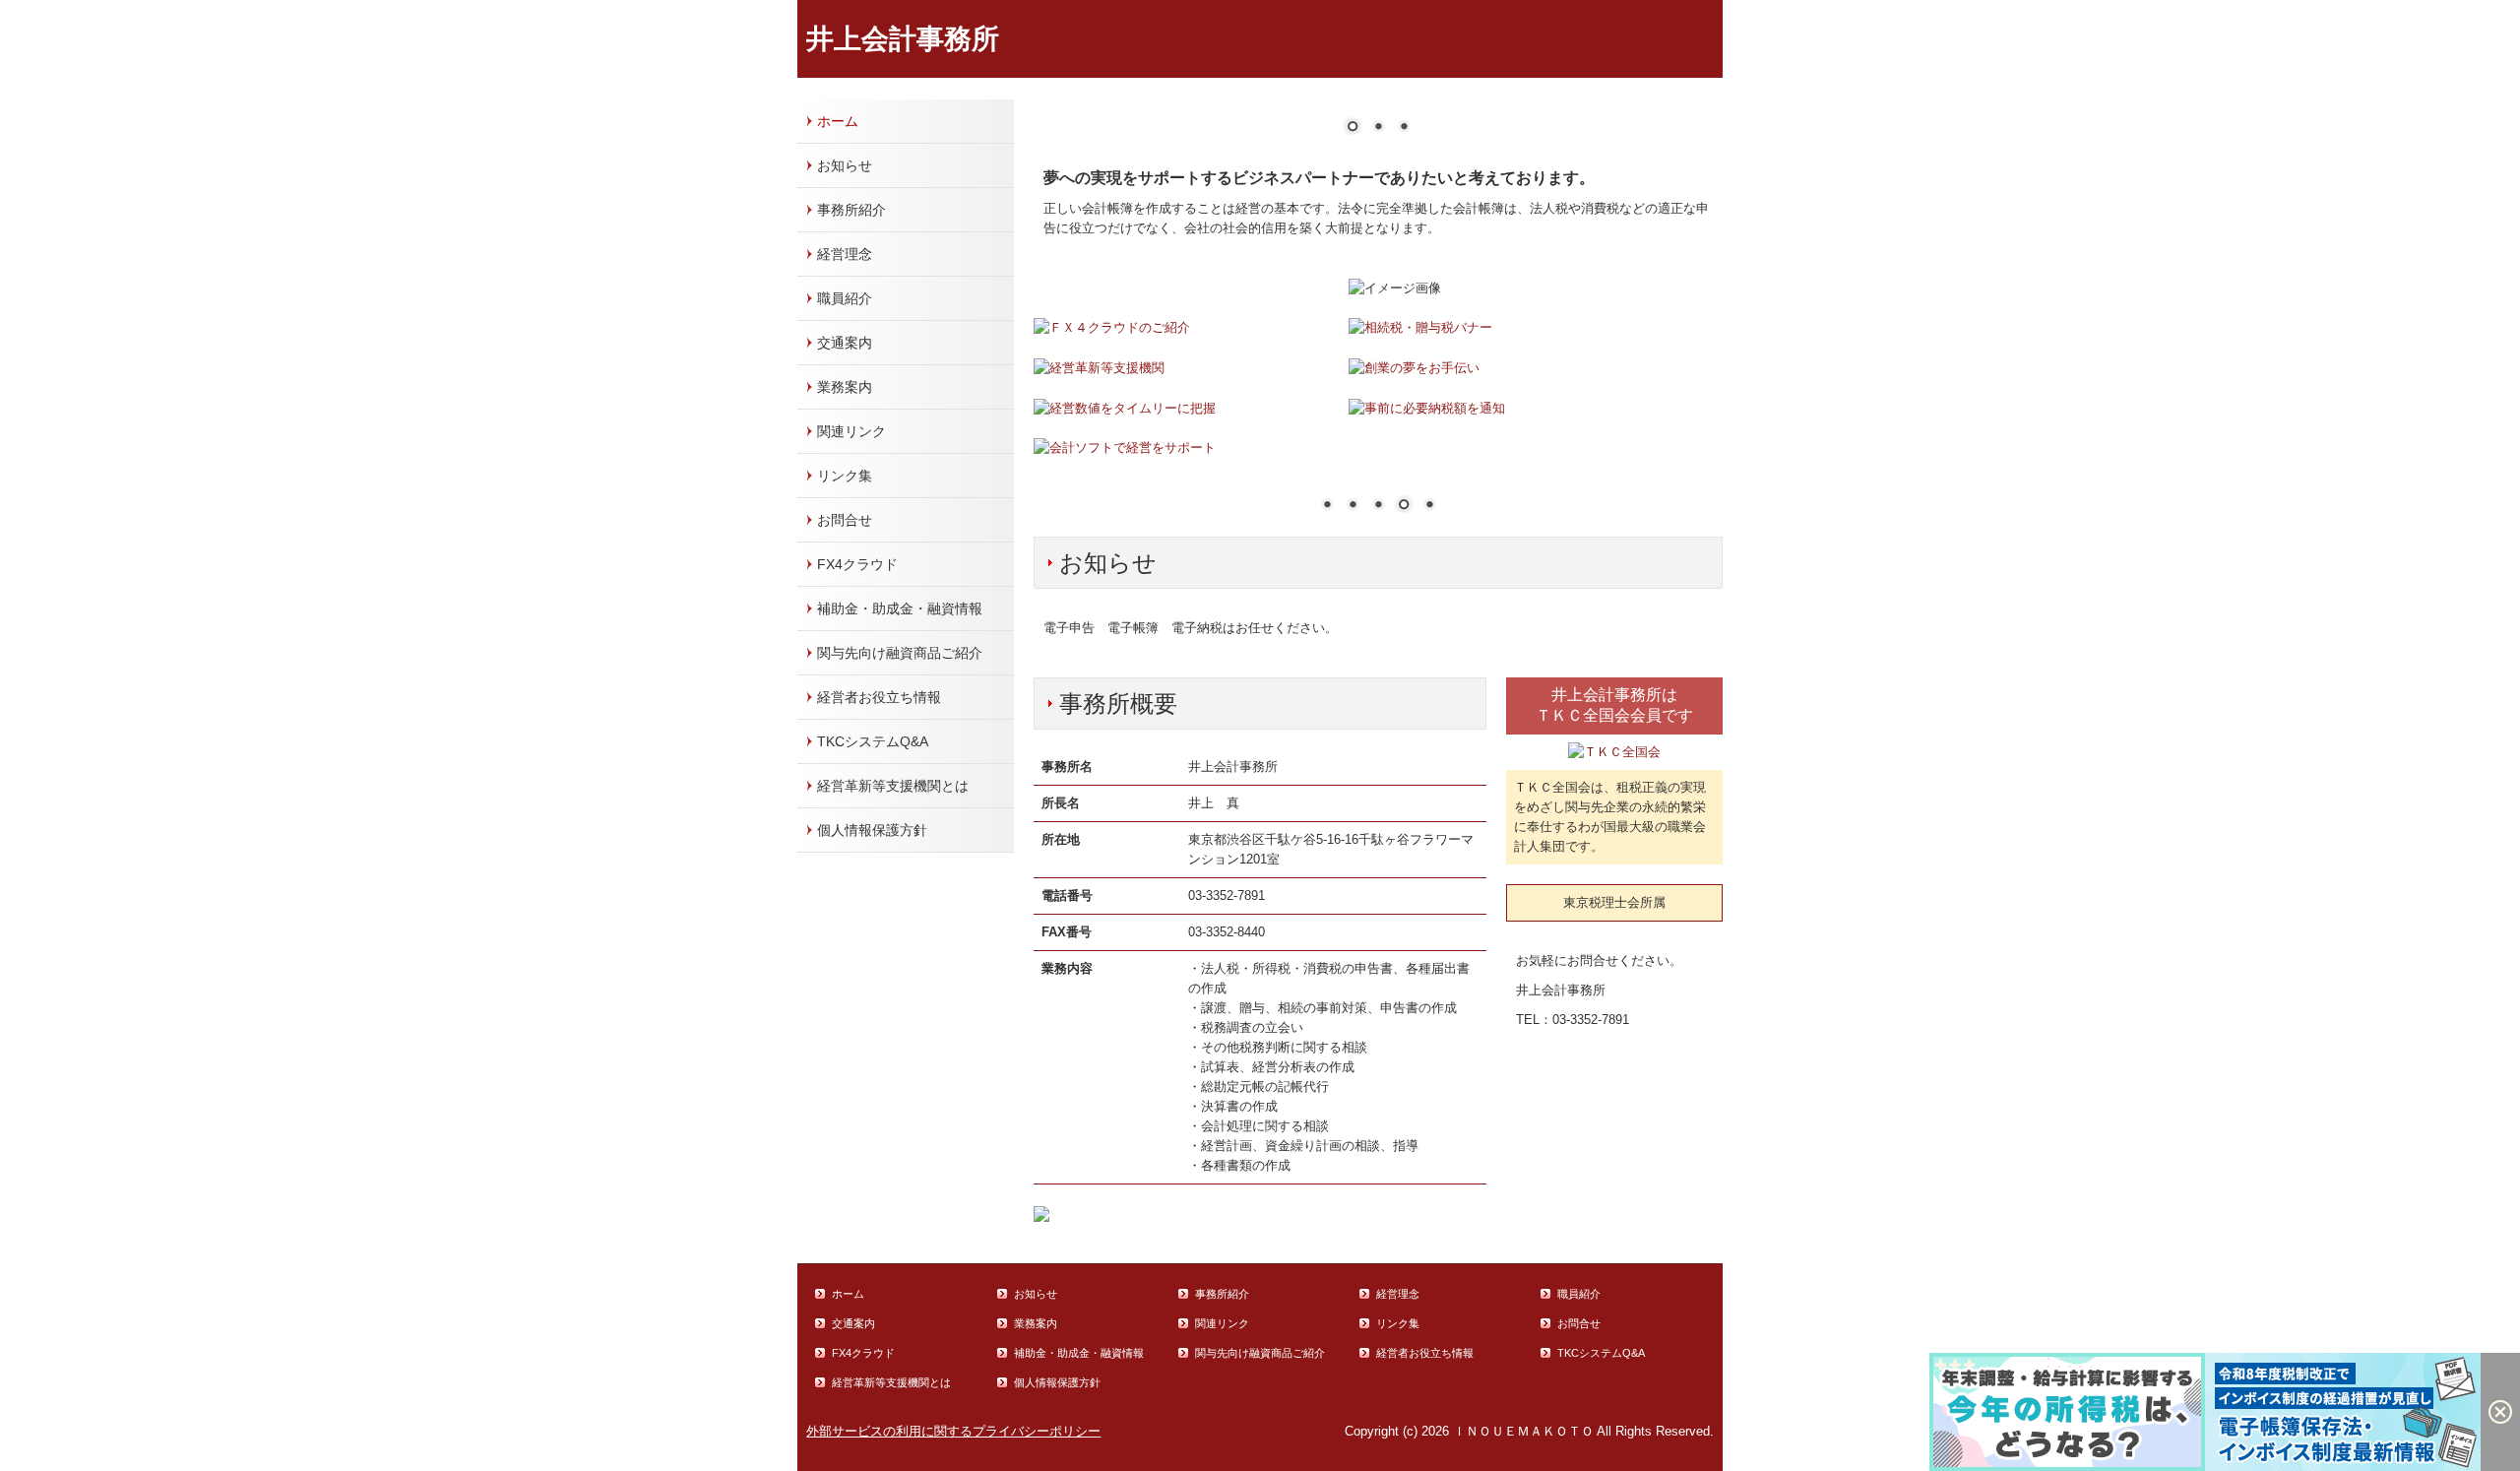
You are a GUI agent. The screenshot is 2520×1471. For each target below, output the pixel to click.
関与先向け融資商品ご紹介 (900, 653)
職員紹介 (845, 298)
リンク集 (845, 476)
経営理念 (845, 254)
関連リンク (851, 431)
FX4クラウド (857, 564)
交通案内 (845, 343)
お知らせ (845, 165)
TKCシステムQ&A (873, 741)
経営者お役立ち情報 (879, 697)
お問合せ (845, 520)
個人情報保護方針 (872, 830)
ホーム (838, 121)
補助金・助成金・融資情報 (900, 608)
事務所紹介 (851, 210)
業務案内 (845, 387)
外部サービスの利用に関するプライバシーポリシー (953, 1431)
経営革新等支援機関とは (893, 786)
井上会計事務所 (903, 39)
